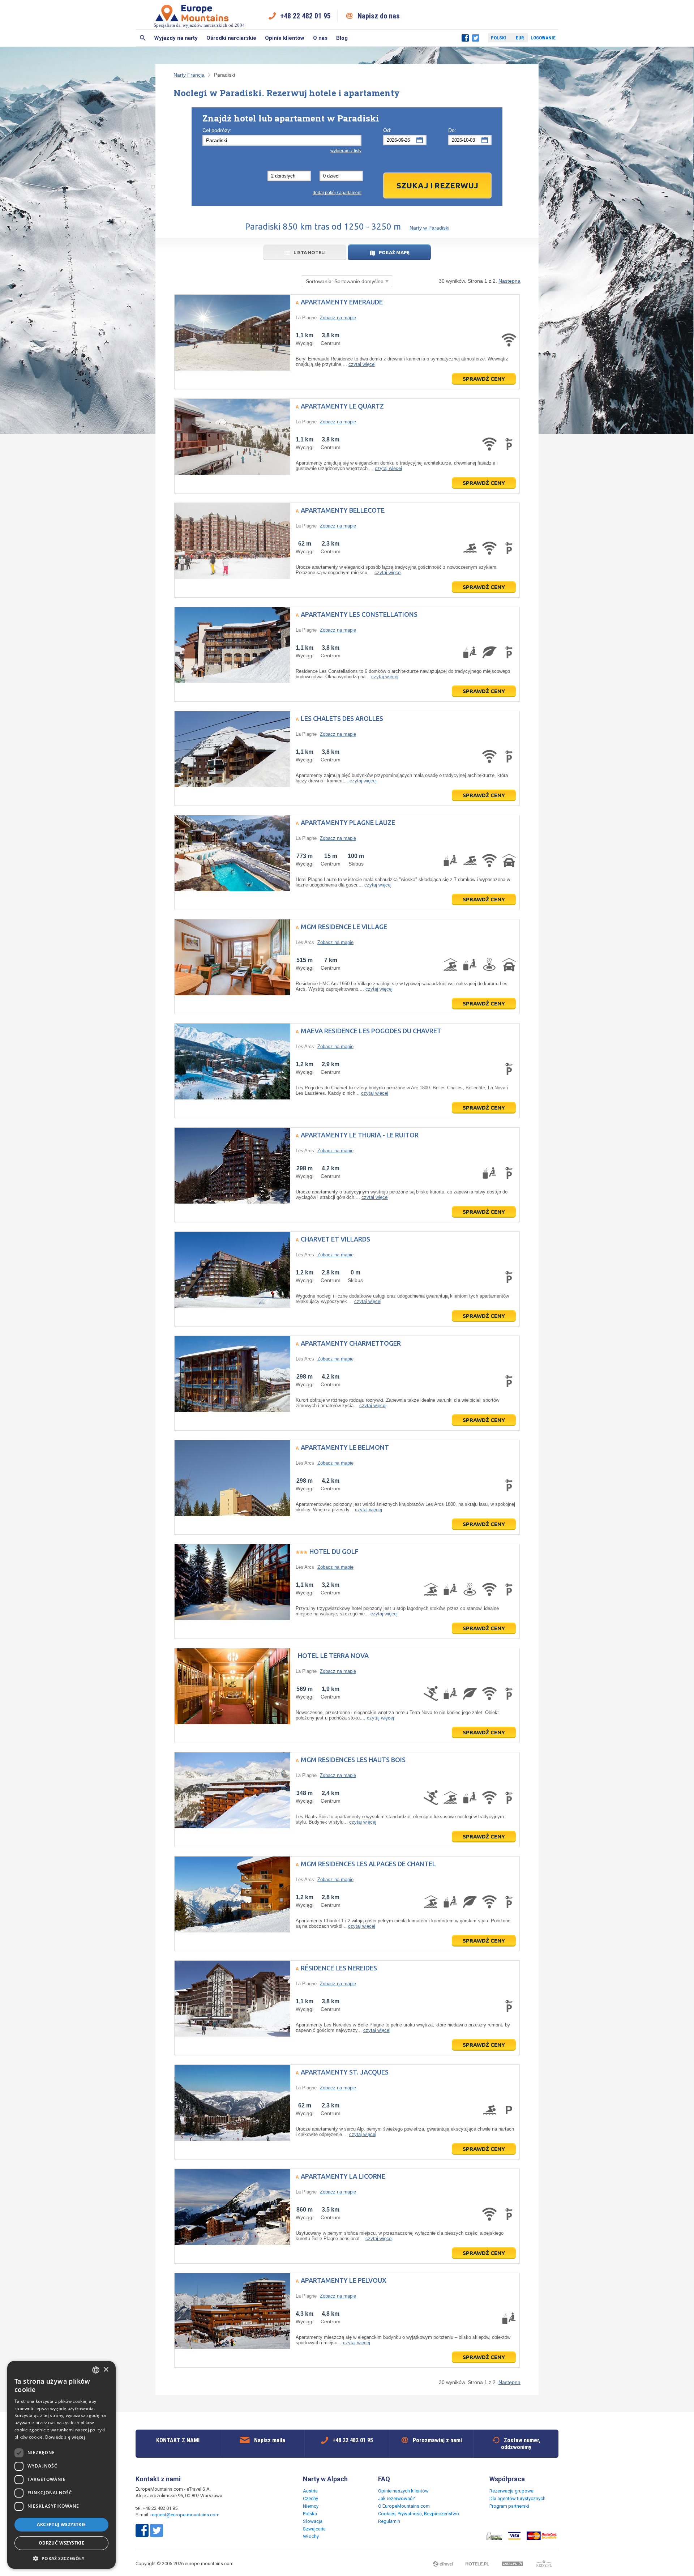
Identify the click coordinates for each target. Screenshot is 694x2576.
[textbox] (282, 140)
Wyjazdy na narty (176, 38)
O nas (320, 38)
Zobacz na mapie (338, 318)
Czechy (310, 2498)
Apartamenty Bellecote (343, 510)
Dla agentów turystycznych (517, 2498)
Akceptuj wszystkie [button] (61, 2524)
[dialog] (61, 2465)
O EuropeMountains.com (404, 2506)
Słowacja (313, 2521)
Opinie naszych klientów (403, 2491)
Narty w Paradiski (429, 228)
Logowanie (543, 38)
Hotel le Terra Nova (333, 1656)
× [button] (106, 2370)
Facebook (465, 38)
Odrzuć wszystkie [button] (61, 2543)
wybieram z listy (346, 151)
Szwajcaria (314, 2529)
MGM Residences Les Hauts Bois (353, 1760)
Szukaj (143, 38)
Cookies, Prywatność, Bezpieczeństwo (419, 2514)
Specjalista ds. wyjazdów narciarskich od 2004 (199, 25)
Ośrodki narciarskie (231, 38)
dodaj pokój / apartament (337, 193)
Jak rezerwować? (397, 2498)
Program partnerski (509, 2506)
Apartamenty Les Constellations (359, 614)
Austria (310, 2491)
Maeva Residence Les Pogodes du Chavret (371, 1031)
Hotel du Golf (334, 1551)
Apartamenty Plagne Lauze (348, 823)
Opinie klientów (285, 38)
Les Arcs (305, 942)
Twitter (476, 38)
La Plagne (306, 318)
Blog (342, 38)
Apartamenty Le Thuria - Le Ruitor (360, 1135)
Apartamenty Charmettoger (351, 1343)
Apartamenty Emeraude (342, 302)
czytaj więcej (362, 364)
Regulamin (389, 2521)
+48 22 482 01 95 (305, 16)
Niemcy (311, 2506)
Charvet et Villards (335, 1239)
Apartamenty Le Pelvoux (344, 2280)
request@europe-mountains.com (185, 2515)
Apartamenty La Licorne (343, 2176)
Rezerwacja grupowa (511, 2491)
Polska (310, 2514)
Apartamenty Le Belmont (345, 1447)
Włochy (311, 2536)
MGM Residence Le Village (344, 927)
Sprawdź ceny (484, 379)
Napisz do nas (379, 16)
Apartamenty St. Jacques (345, 2072)
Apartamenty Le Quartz (342, 406)
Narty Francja (189, 75)
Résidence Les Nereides (339, 1968)
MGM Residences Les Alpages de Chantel (368, 1864)
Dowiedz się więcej (65, 2437)
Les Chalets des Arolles (342, 718)
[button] (61, 2558)
